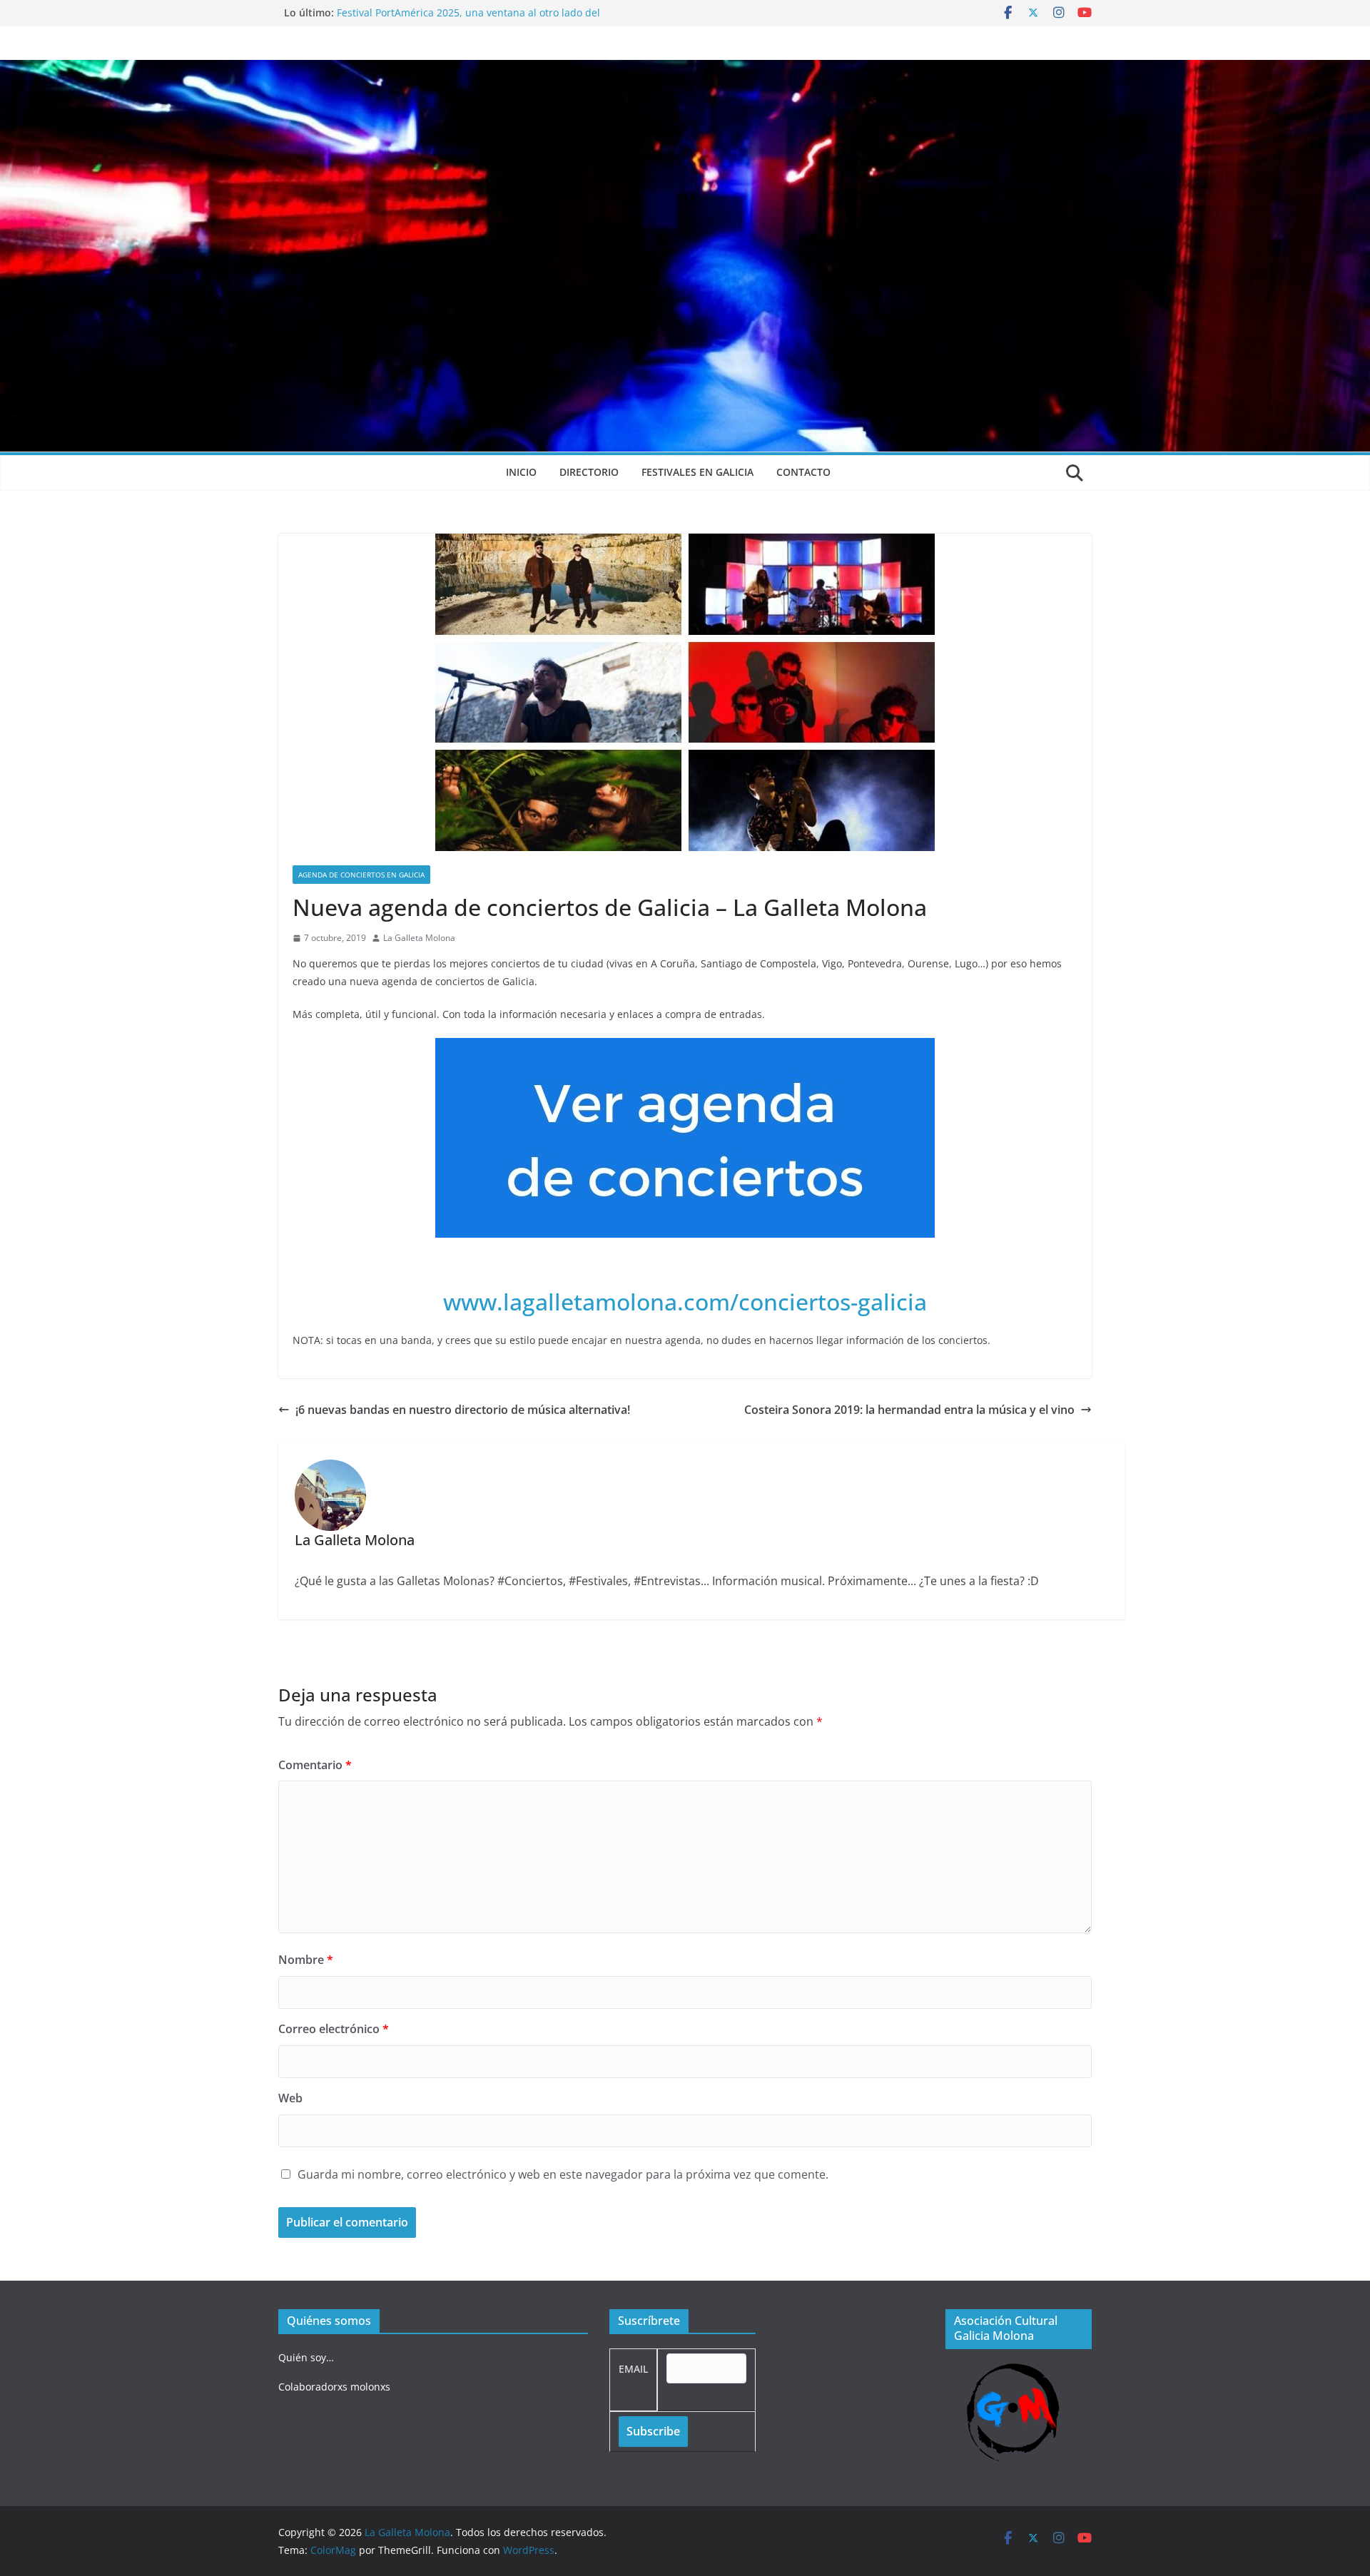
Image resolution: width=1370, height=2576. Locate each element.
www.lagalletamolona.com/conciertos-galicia (685, 1302)
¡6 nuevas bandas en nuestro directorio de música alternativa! (463, 1410)
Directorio (589, 472)
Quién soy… (306, 2357)
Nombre (306, 1960)
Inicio (521, 472)
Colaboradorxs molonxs (334, 2387)
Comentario (315, 1765)
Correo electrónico (334, 2029)
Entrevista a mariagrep (391, 12)
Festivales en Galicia (697, 472)
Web (290, 2098)
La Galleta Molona (419, 938)
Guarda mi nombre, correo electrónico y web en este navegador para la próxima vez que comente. (563, 2174)
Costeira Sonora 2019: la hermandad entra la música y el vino (909, 1410)
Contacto (803, 472)
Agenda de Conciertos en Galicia (361, 875)
